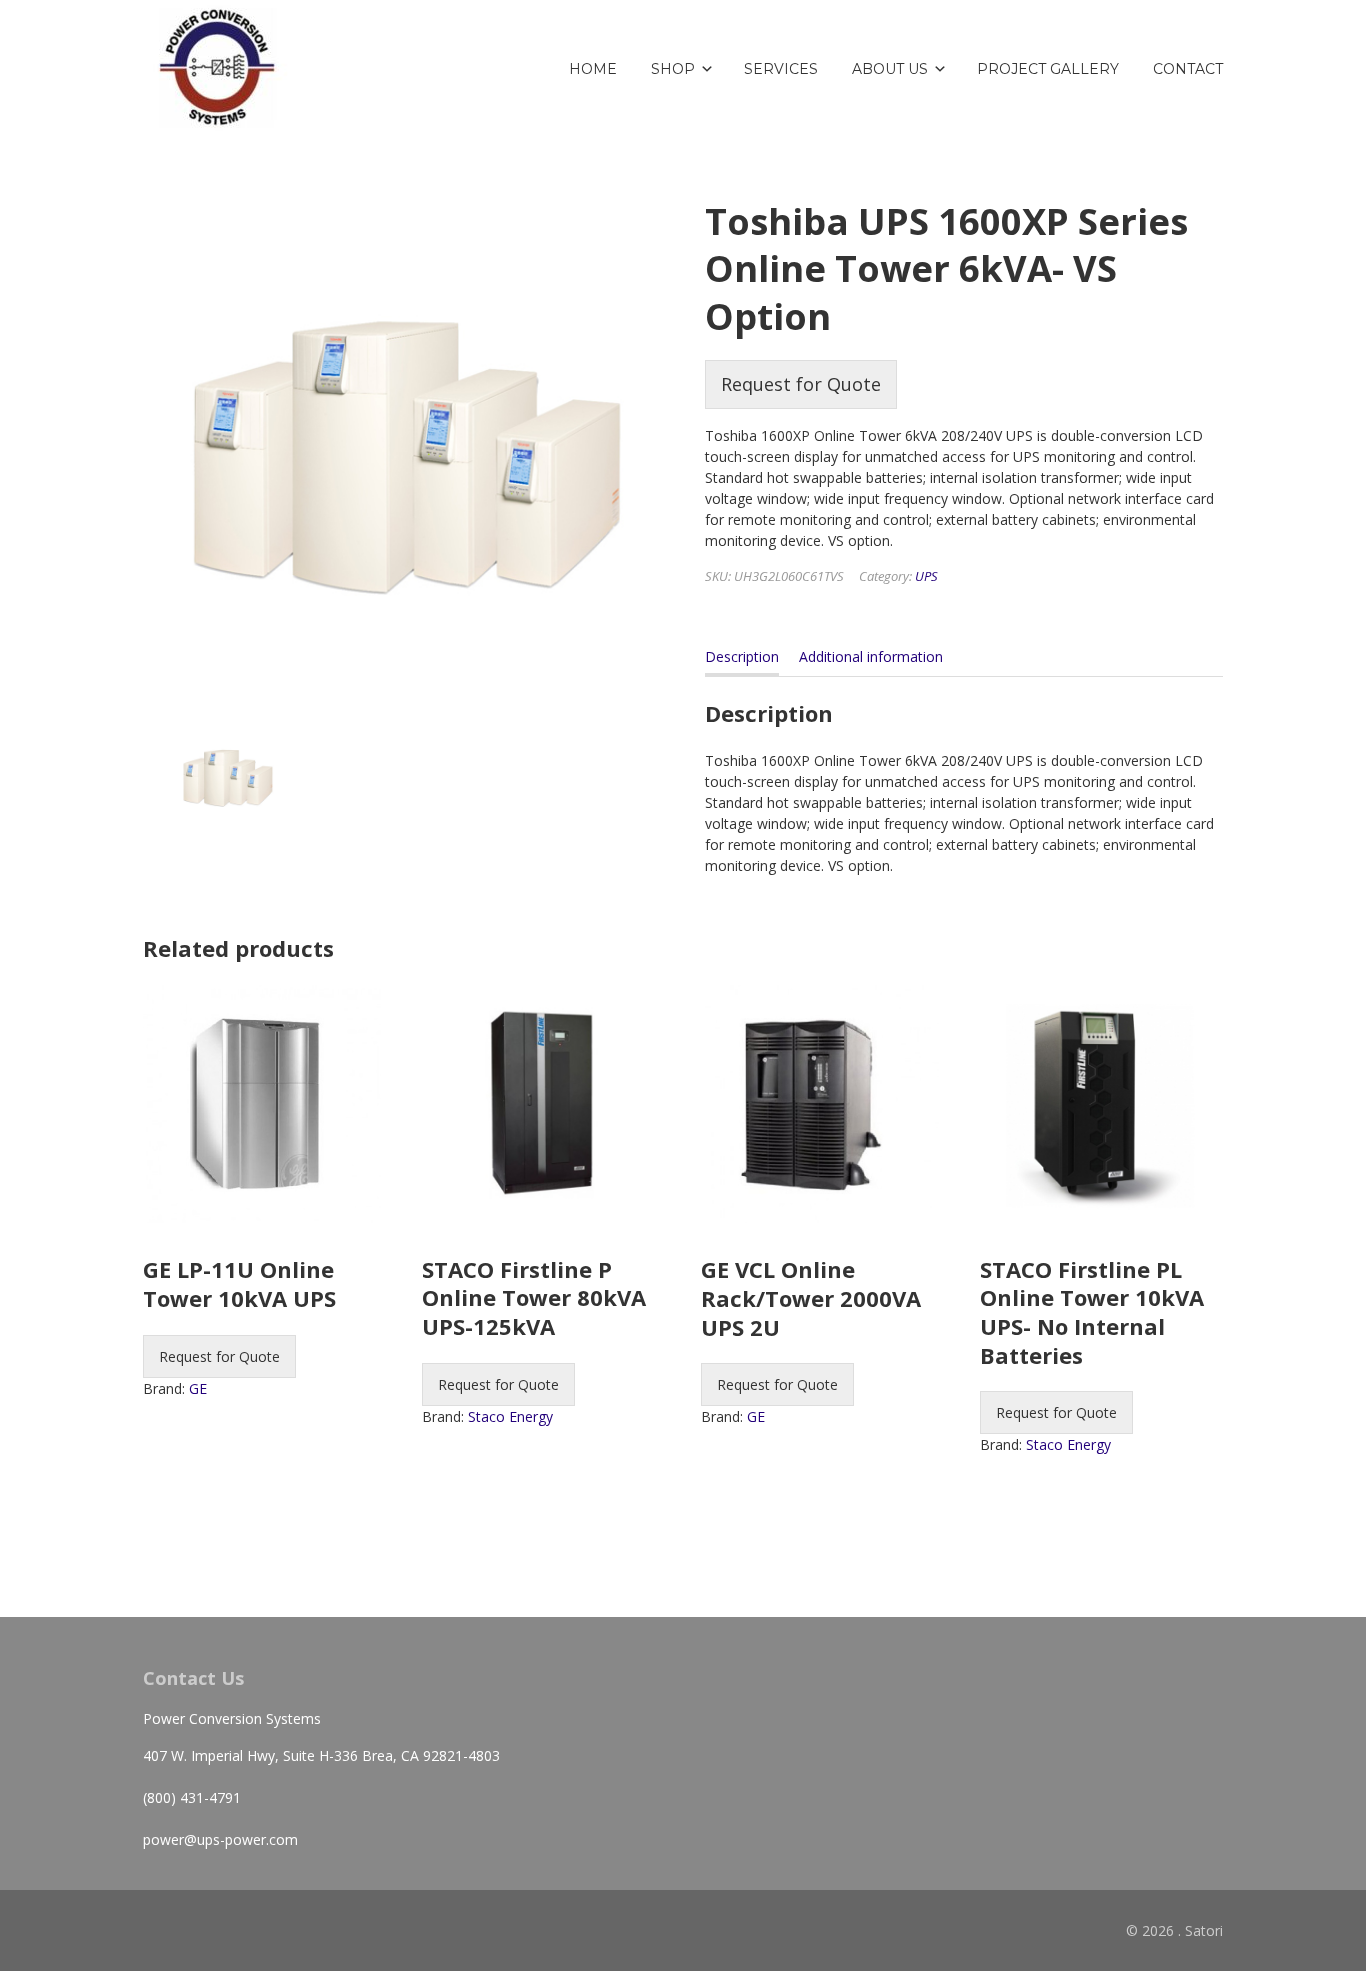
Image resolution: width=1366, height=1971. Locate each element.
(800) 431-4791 (192, 1797)
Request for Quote (801, 384)
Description (742, 656)
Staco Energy (510, 1416)
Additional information (871, 656)
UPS (926, 576)
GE (198, 1388)
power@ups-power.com (220, 1839)
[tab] (742, 661)
